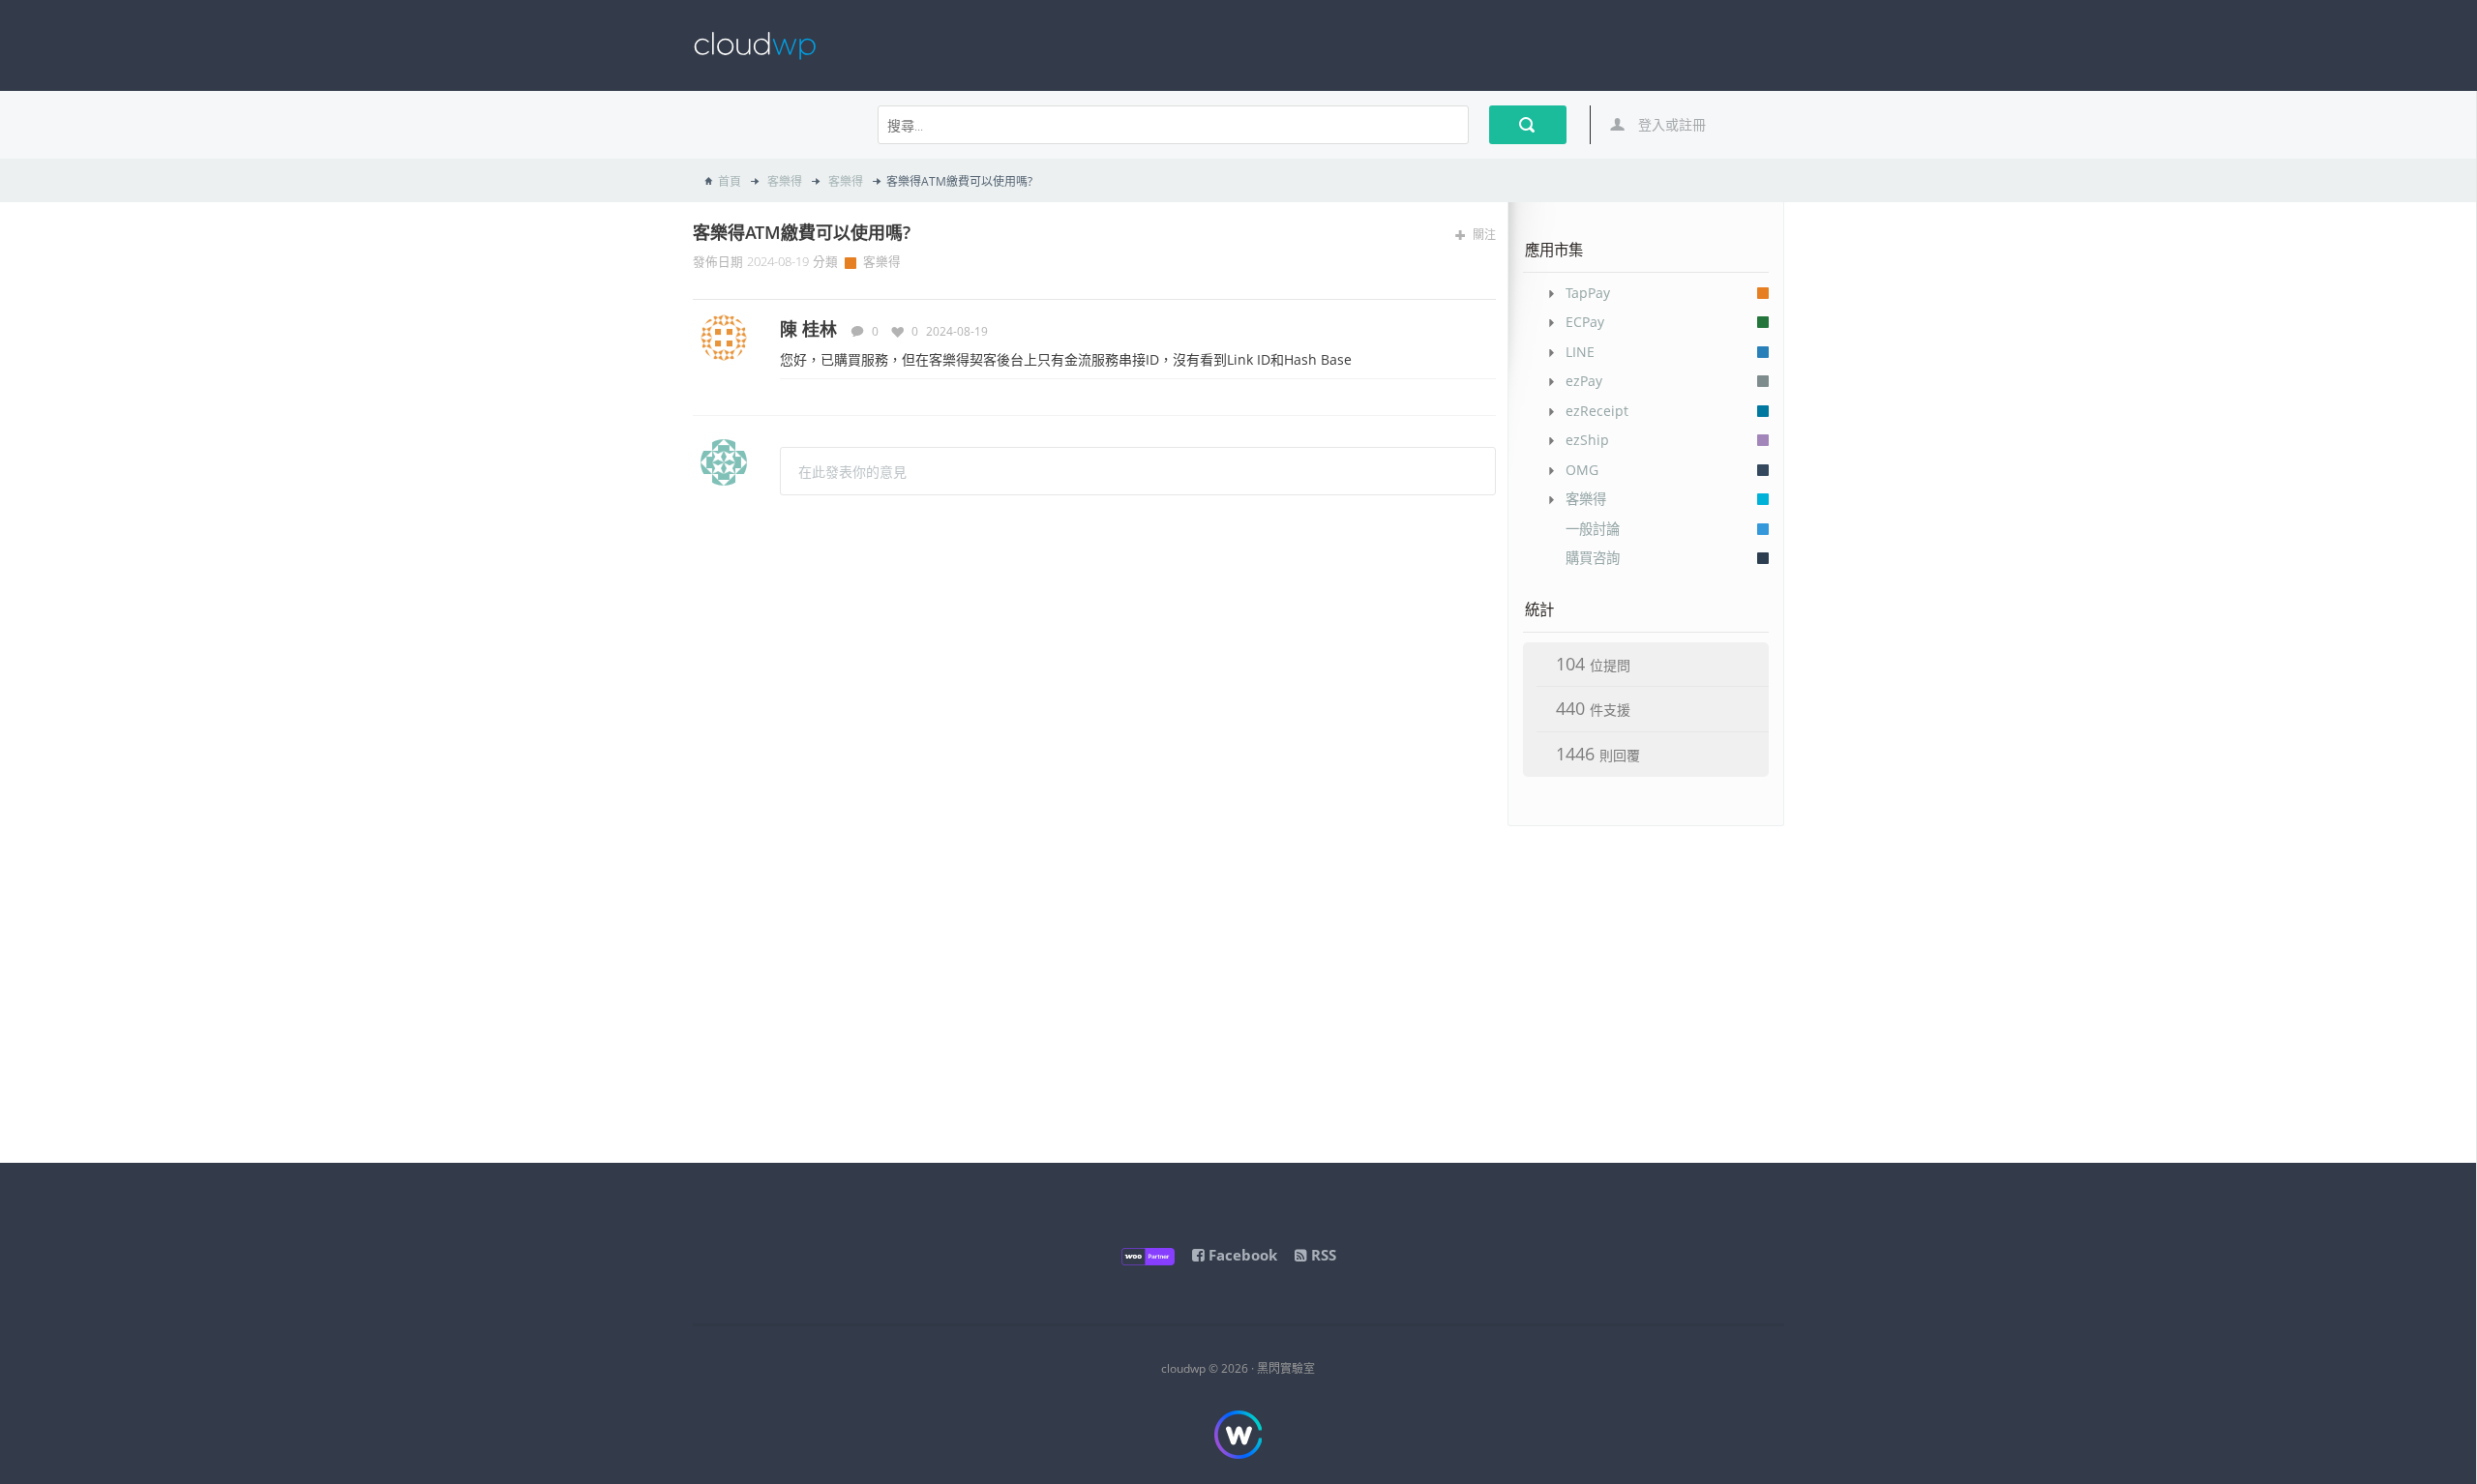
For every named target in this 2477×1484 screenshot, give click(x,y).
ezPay (1584, 381)
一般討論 (1593, 529)
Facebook (1241, 1255)
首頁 (730, 181)
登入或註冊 (1670, 124)
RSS (1322, 1255)
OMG (1582, 470)
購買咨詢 (1593, 558)
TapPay (1588, 293)
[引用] (1460, 330)
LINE (1580, 352)
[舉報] (1489, 330)
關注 (1483, 235)
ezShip (1587, 440)
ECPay (1585, 322)
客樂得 (783, 181)
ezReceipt (1597, 411)
